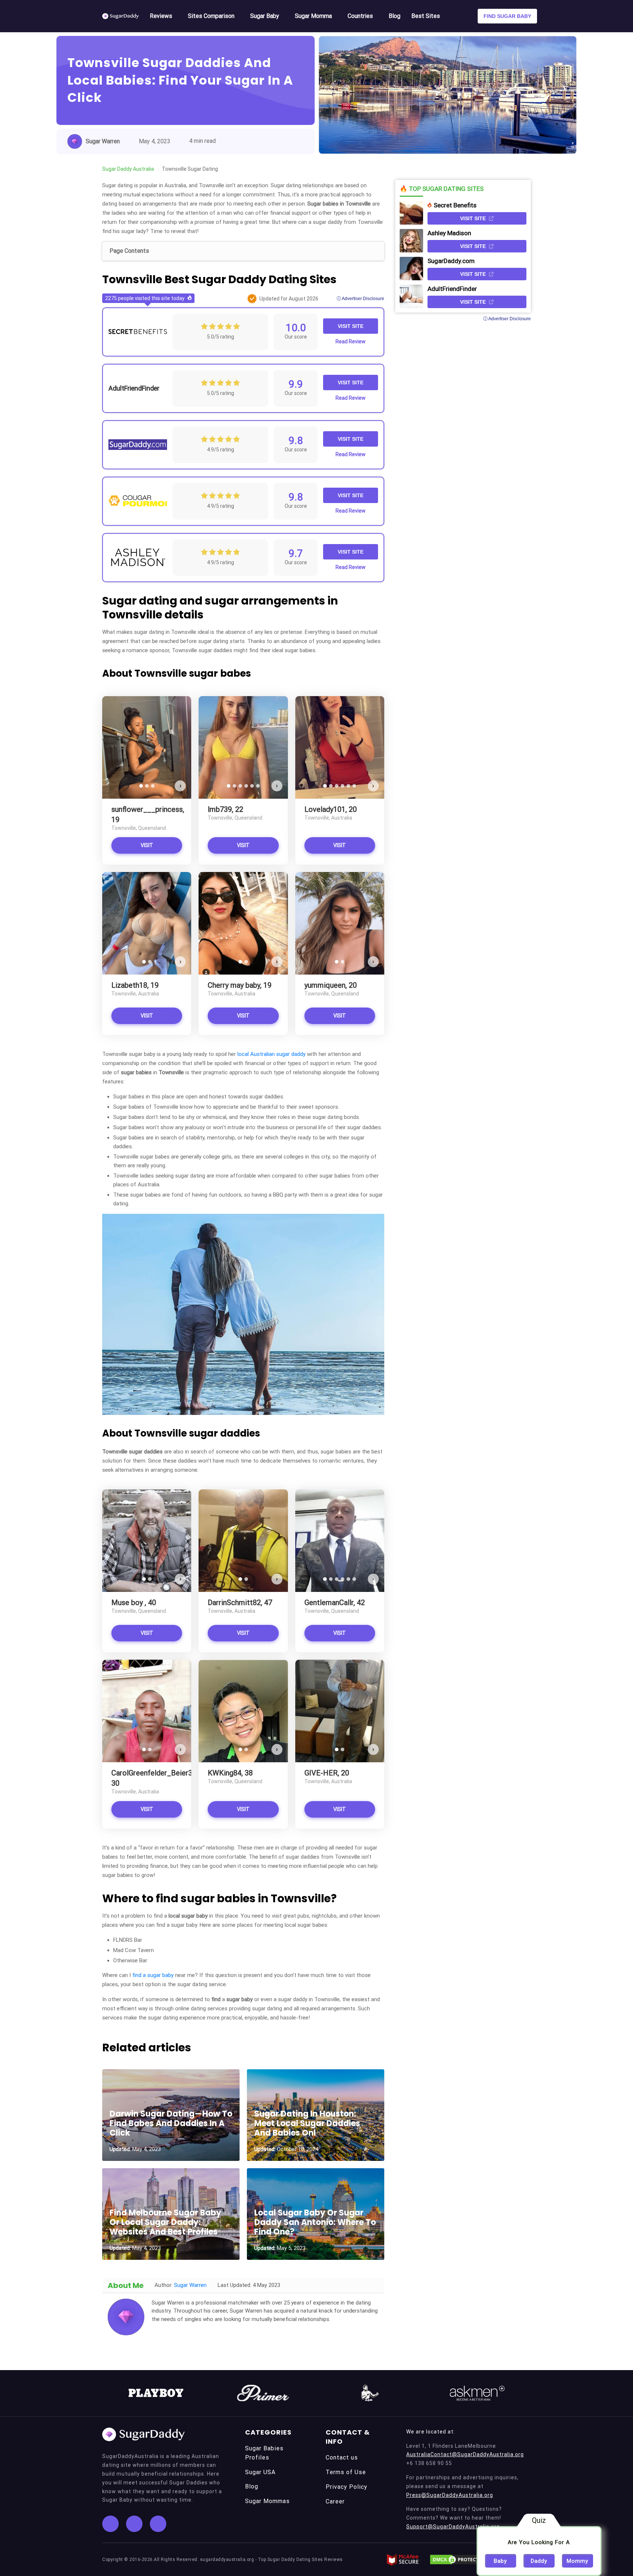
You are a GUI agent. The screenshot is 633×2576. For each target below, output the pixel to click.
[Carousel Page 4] (246, 786)
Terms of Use (346, 2472)
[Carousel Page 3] (153, 786)
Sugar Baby (265, 16)
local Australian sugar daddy (271, 1054)
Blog (395, 16)
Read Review (351, 341)
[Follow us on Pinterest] (158, 2524)
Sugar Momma (313, 16)
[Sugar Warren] (126, 2317)
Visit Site (351, 326)
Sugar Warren (103, 141)
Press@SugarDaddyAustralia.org (450, 2495)
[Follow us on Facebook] (110, 2524)
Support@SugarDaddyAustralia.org (453, 2527)
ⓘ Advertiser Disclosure (360, 299)
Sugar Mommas (267, 2501)
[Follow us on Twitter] (134, 2524)
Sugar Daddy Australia (128, 169)
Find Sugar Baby (507, 16)
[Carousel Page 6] (258, 786)
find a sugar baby (154, 1975)
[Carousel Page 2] (147, 786)
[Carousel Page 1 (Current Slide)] (141, 786)
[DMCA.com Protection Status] (458, 2560)
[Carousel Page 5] (252, 786)
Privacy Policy (347, 2487)
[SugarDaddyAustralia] (121, 16)
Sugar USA (260, 2472)
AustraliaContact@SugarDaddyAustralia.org (465, 2454)
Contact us (342, 2457)
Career (335, 2501)
